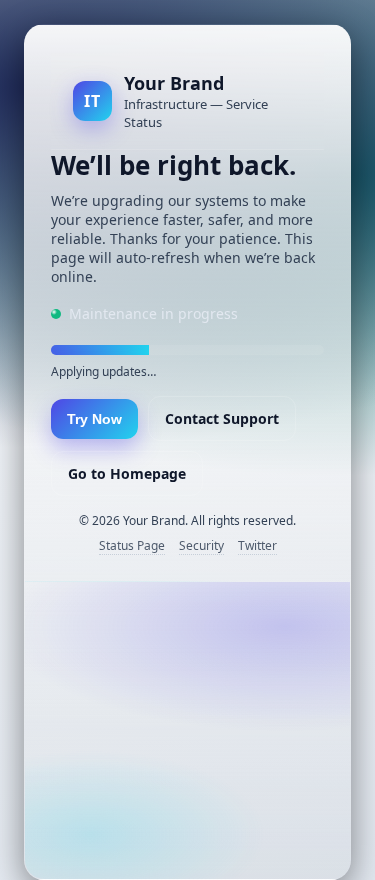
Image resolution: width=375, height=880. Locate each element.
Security (201, 545)
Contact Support (222, 418)
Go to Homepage (127, 473)
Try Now (94, 419)
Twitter (257, 545)
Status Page (132, 545)
